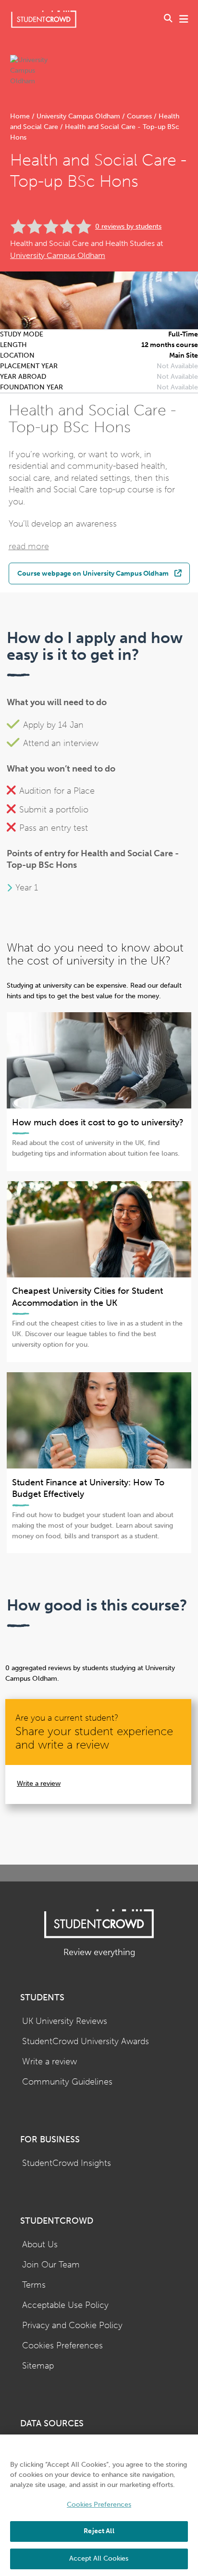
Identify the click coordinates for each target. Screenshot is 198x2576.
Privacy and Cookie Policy (72, 2325)
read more (29, 547)
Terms (34, 2285)
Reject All (99, 2531)
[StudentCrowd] (44, 19)
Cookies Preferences (62, 2346)
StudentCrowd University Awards (86, 2041)
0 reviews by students (128, 226)
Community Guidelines (67, 2082)
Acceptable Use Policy (65, 2305)
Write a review (39, 1784)
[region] (99, 2505)
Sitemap (38, 2366)
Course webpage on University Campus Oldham (93, 573)
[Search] (168, 19)
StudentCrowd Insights (67, 2163)
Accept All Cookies (99, 2558)
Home (21, 116)
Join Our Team (51, 2265)
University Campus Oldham (78, 116)
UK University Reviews (65, 2021)
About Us (40, 2245)
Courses (139, 116)
